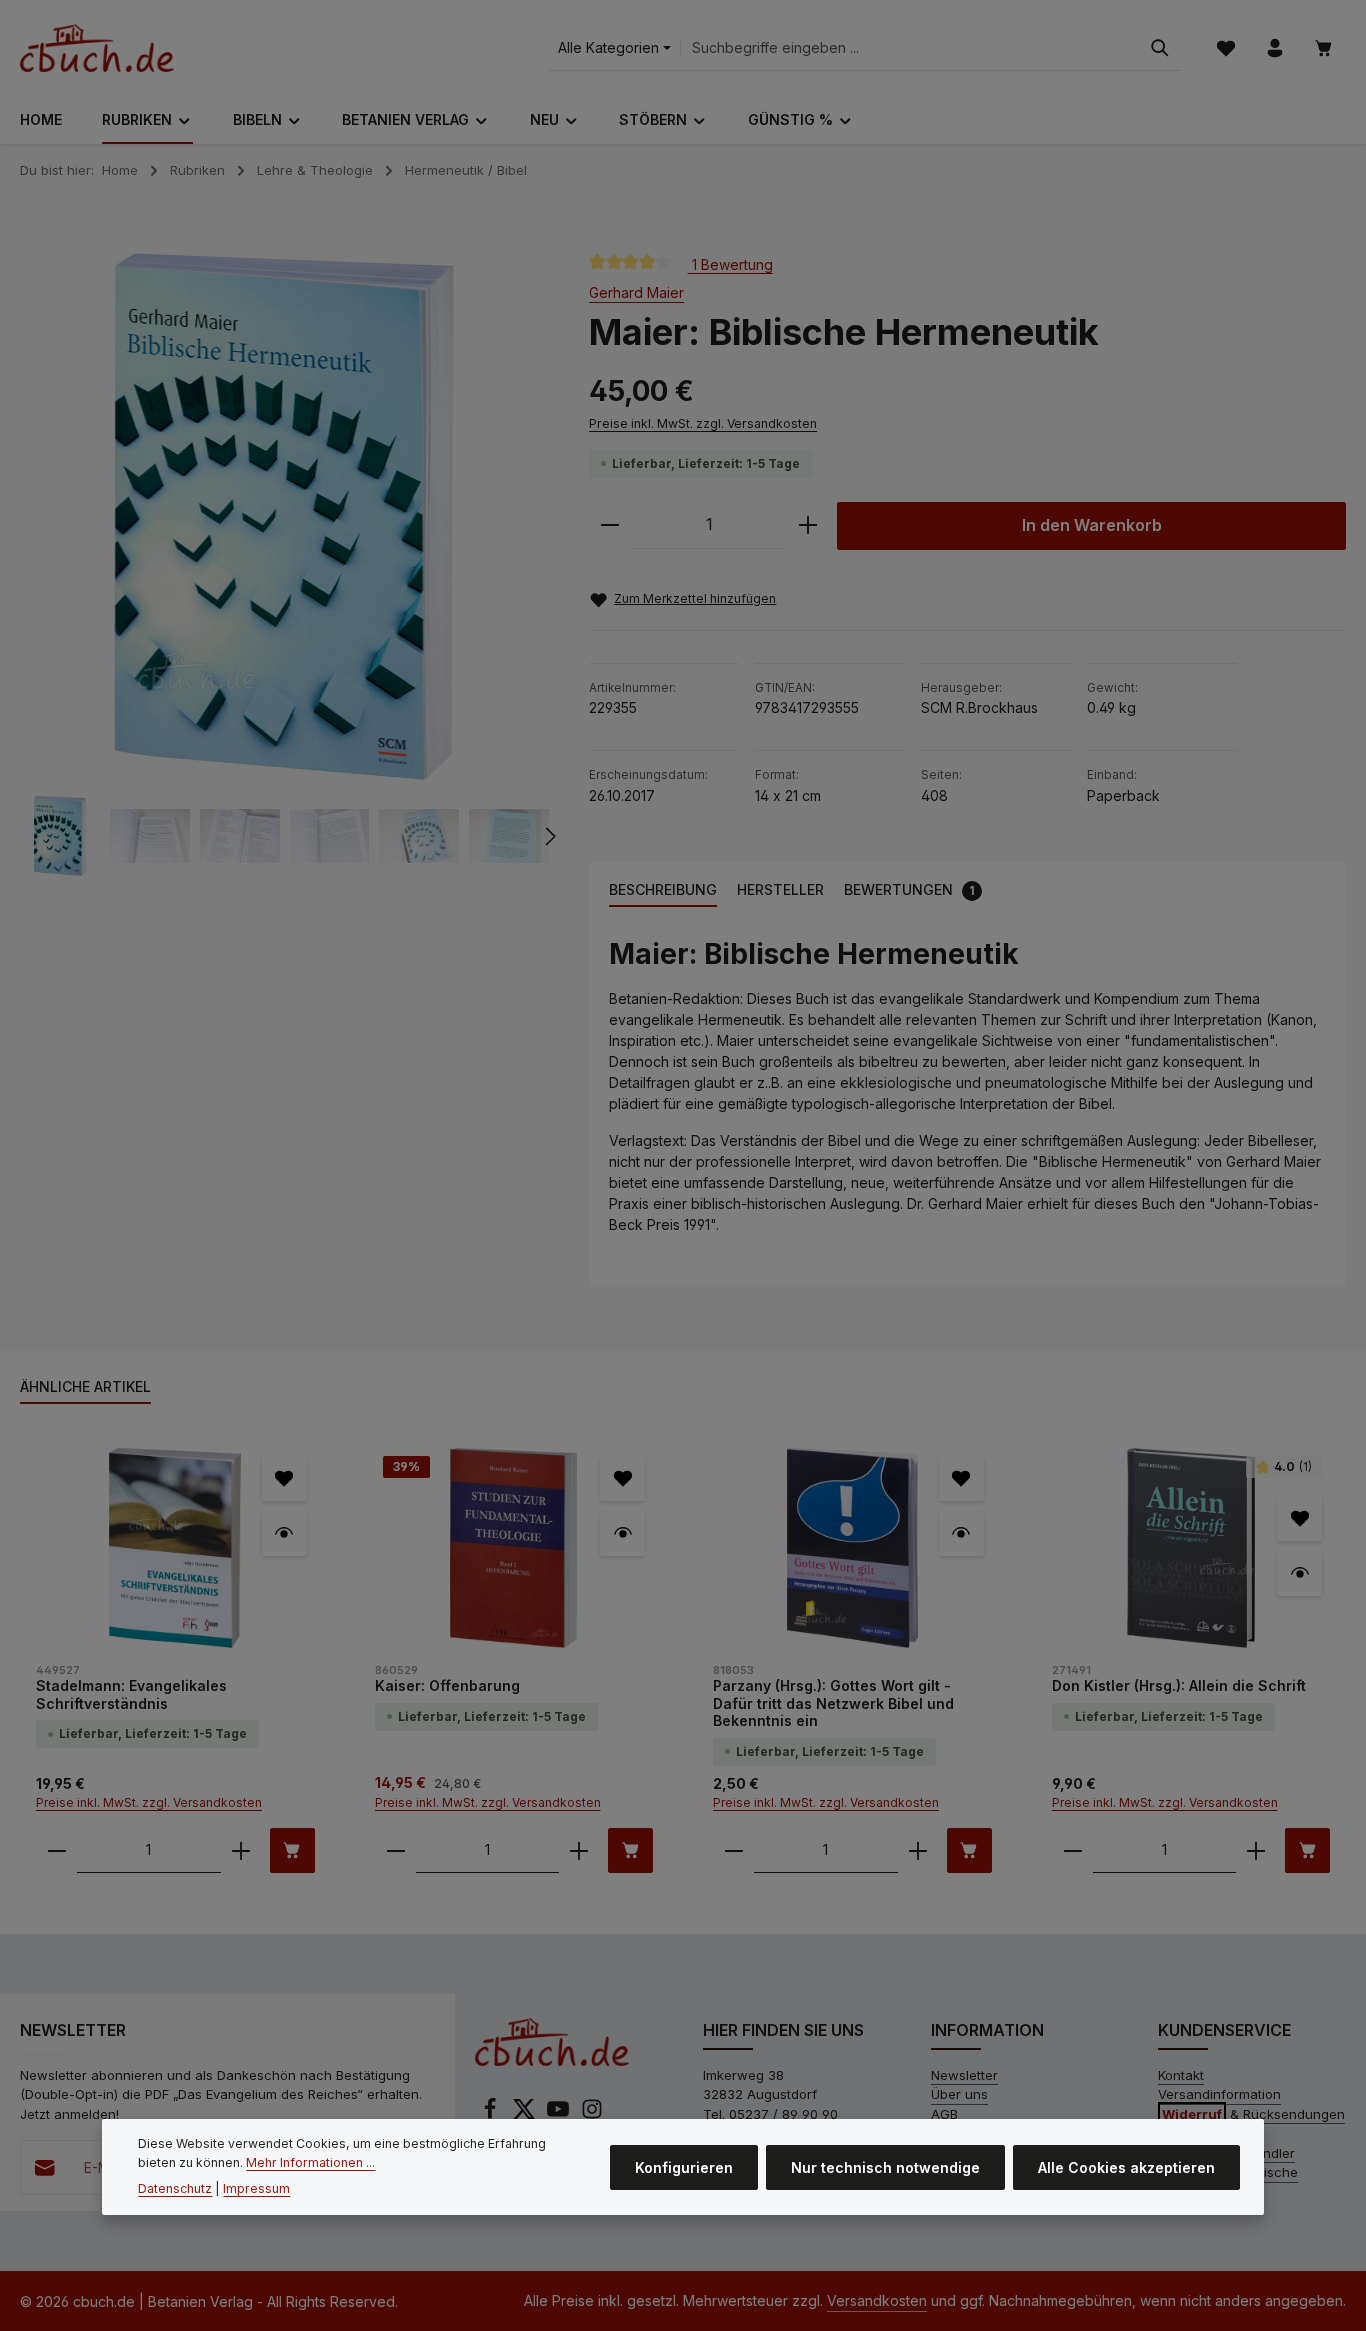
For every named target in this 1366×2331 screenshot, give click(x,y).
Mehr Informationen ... (310, 2162)
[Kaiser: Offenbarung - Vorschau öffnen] (622, 1533)
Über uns (959, 2094)
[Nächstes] (549, 836)
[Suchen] (1160, 48)
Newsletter (964, 2075)
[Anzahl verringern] (610, 525)
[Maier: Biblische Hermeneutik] (283, 517)
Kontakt (1181, 2075)
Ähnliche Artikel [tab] (85, 1386)
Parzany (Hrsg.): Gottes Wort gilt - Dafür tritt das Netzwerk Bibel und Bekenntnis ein (833, 1703)
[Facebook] (492, 2115)
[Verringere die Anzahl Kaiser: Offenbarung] (396, 1850)
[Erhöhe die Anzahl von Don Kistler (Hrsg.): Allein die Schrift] (1256, 1850)
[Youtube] (560, 2115)
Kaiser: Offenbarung (447, 1685)
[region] (284, 564)
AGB (944, 2114)
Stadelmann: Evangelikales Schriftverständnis (131, 1694)
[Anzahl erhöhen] (808, 525)
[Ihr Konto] (1274, 48)
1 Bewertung (730, 263)
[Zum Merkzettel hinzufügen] (284, 1478)
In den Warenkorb (1092, 525)
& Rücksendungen (1253, 2114)
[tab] (663, 890)
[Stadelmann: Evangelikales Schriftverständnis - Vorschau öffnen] (284, 1533)
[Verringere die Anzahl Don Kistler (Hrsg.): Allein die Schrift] (1073, 1850)
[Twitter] (526, 2115)
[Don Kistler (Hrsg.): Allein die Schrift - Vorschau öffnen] (1299, 1573)
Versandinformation (1219, 2094)
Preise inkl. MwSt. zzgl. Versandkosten (703, 423)
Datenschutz (175, 2188)
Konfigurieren (684, 2166)
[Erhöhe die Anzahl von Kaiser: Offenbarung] (579, 1850)
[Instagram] (592, 2115)
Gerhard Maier (636, 292)
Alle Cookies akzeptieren (1126, 2166)
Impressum (256, 2188)
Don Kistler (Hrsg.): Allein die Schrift (1179, 1685)
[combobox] (910, 48)
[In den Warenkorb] (292, 1850)
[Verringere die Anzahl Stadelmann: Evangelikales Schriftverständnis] (57, 1850)
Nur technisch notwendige (885, 2166)
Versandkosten (877, 2300)
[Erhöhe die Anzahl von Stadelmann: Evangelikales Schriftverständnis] (241, 1850)
